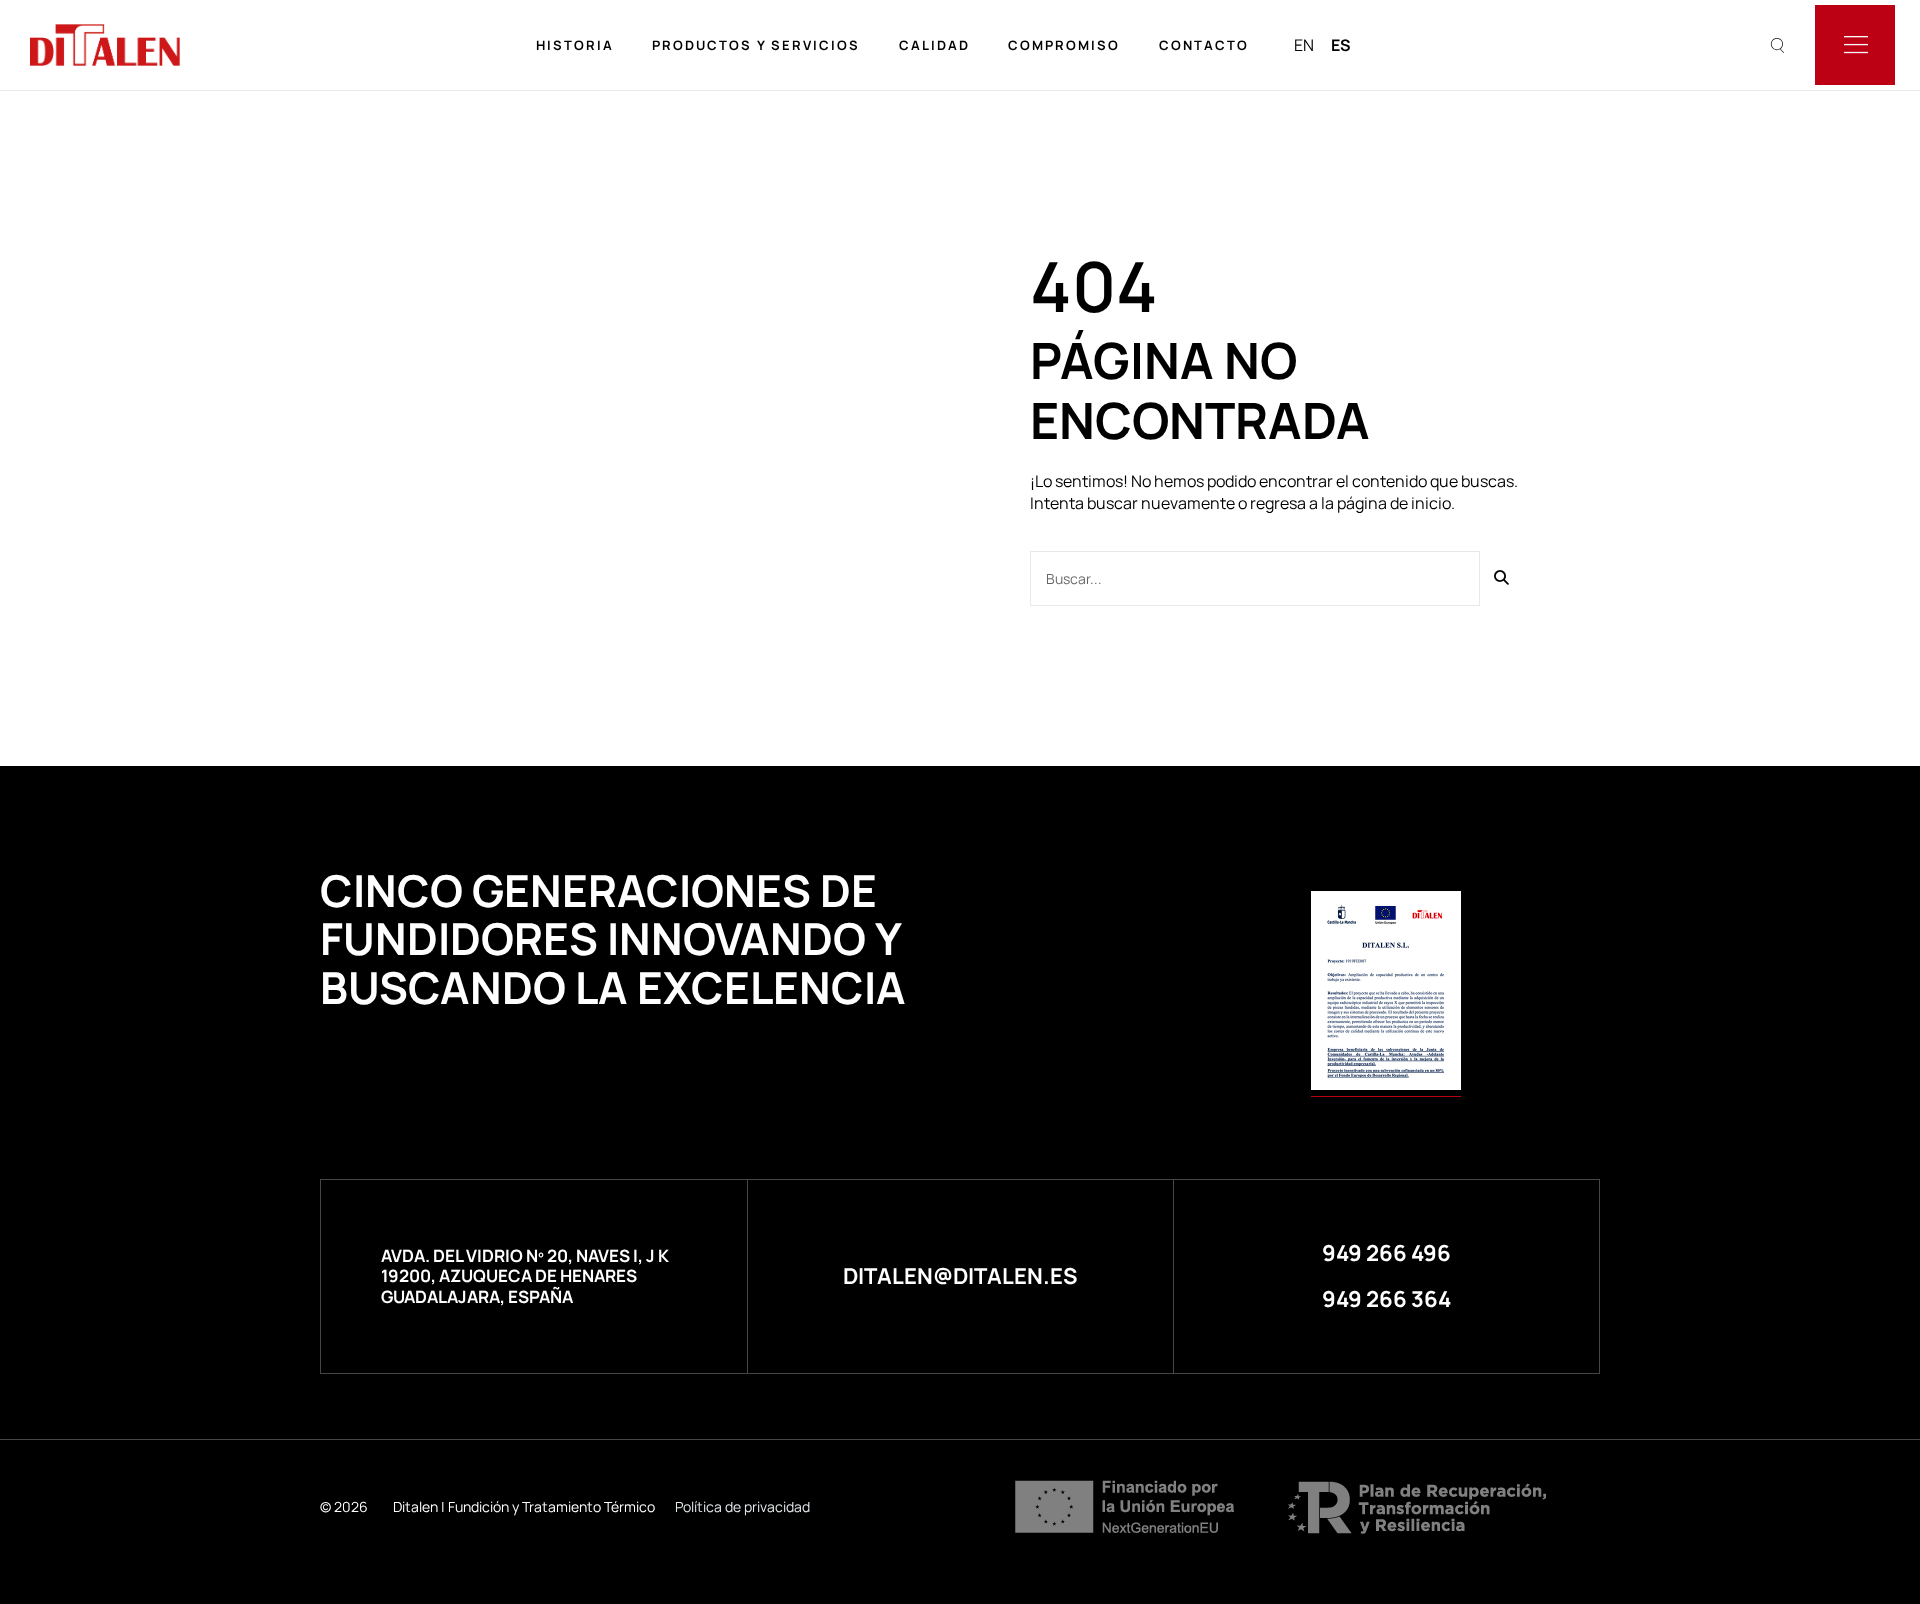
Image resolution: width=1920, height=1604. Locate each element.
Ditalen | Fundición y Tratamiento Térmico (524, 1506)
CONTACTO (1204, 45)
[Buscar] (1502, 578)
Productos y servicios (756, 45)
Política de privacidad (742, 1506)
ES (1341, 45)
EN (1304, 45)
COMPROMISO (1064, 45)
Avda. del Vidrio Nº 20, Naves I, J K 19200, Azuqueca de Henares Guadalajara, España (525, 1276)
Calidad (934, 45)
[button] (1386, 1253)
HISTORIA (575, 45)
